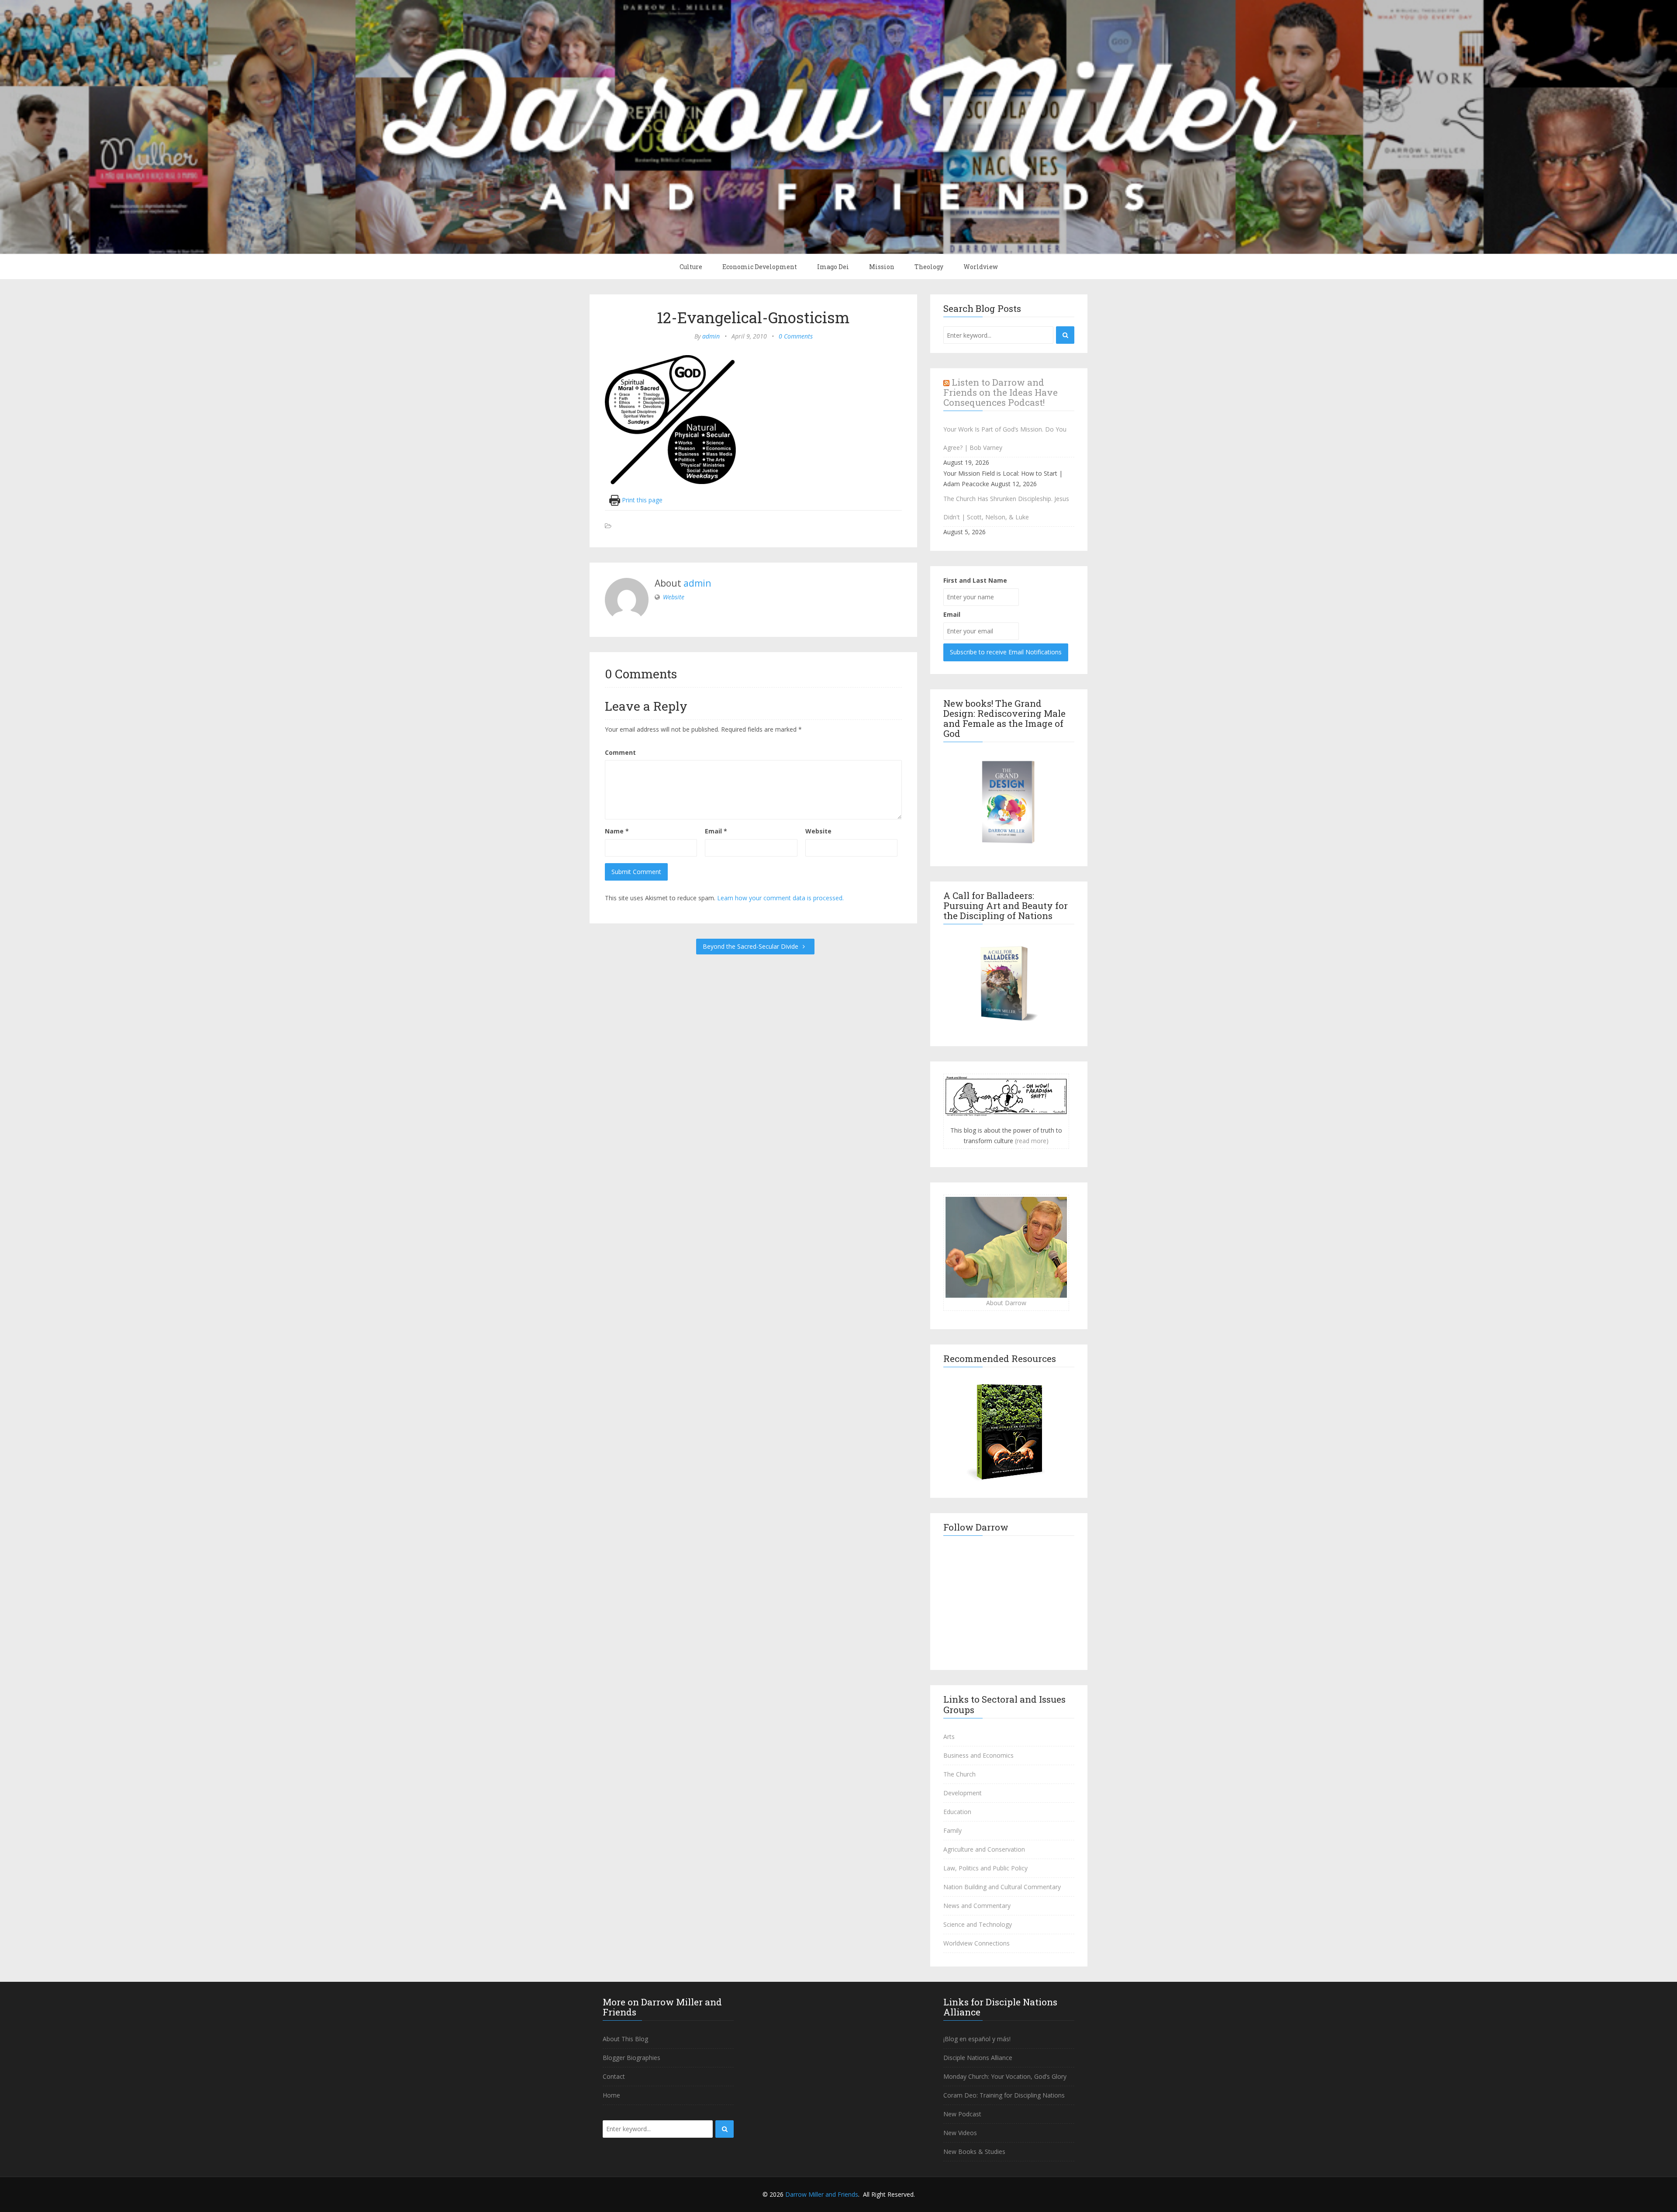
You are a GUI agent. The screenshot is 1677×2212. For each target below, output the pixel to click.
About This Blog (625, 2039)
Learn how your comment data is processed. (780, 898)
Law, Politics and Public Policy (985, 1868)
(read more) (1032, 1141)
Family (952, 1830)
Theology (929, 267)
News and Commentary (977, 1906)
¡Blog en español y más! (977, 2039)
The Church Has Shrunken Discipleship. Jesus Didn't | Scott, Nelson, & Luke (1006, 508)
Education (957, 1812)
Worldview (981, 267)
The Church (959, 1774)
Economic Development (760, 267)
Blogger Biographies (631, 2058)
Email (716, 831)
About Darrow (1006, 1303)
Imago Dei (833, 267)
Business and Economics (978, 1755)
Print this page (641, 500)
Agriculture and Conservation (984, 1849)
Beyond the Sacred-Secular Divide (751, 946)
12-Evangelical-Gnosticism (753, 317)
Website (674, 597)
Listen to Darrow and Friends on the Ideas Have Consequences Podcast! (1001, 392)
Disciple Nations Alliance (978, 2058)
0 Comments (796, 336)
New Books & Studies (974, 2152)
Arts (949, 1737)
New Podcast (962, 2114)
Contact (614, 2076)
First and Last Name (975, 580)
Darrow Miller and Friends (822, 2194)
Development (963, 1793)
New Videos (960, 2133)
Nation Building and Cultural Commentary (1002, 1887)
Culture (691, 267)
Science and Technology (978, 1924)
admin (711, 336)
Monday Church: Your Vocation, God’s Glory (1005, 2076)
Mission (882, 267)
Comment (620, 752)
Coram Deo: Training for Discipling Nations (1004, 2095)
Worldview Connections (977, 1943)
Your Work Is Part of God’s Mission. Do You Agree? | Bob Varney (1005, 438)
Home (611, 2095)
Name (617, 831)
